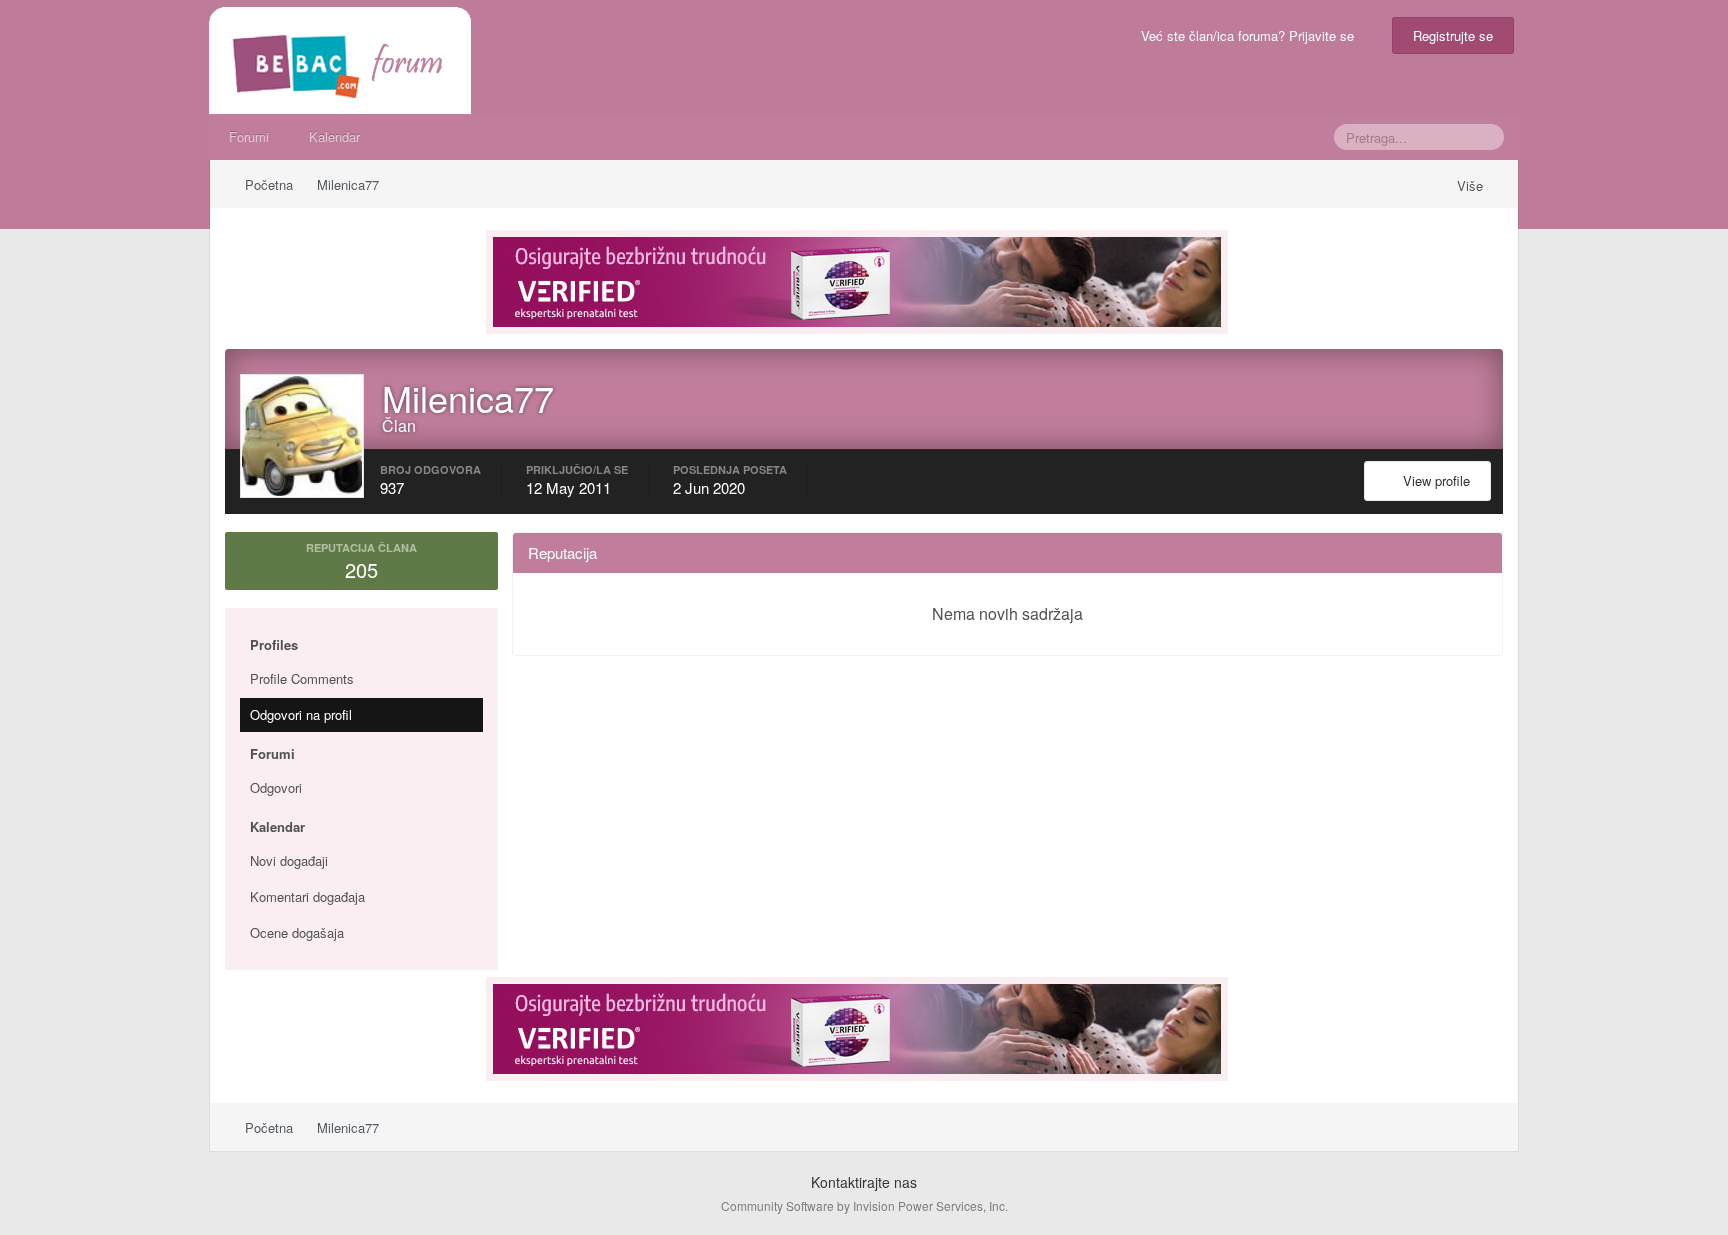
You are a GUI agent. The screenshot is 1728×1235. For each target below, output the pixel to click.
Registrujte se (1453, 35)
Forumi (249, 136)
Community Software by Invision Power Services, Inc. (864, 1205)
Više (1472, 185)
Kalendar (334, 136)
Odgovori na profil (301, 714)
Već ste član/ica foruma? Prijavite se (1251, 35)
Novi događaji (289, 860)
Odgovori (276, 787)
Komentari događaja (307, 896)
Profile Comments (302, 678)
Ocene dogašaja (297, 932)
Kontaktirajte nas (864, 1182)
